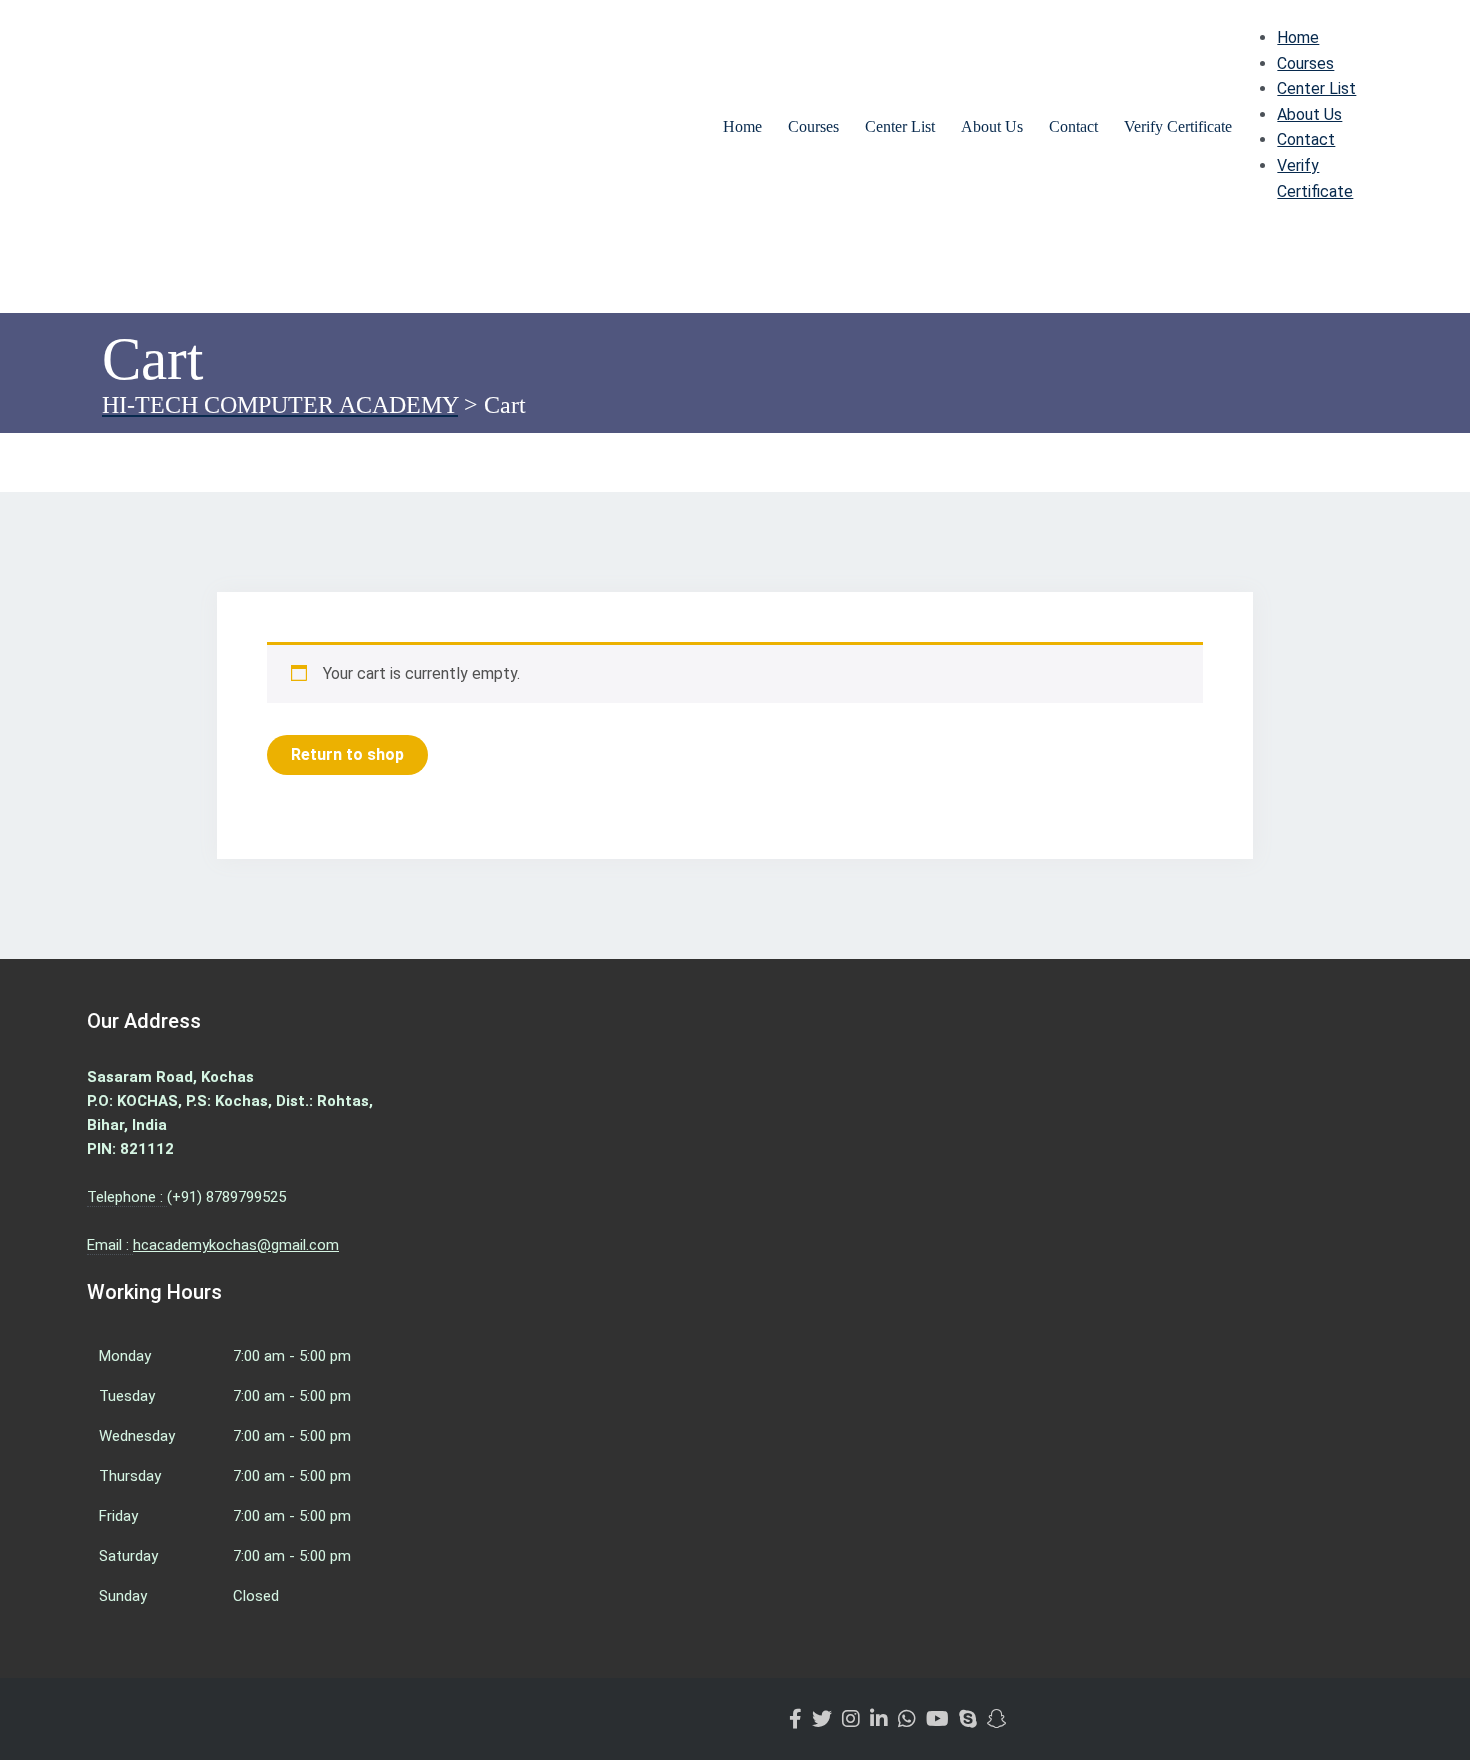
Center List (900, 126)
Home (742, 126)
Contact (1073, 126)
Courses (813, 126)
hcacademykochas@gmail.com (236, 1245)
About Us (992, 126)
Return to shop (347, 754)
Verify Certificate (1178, 126)
